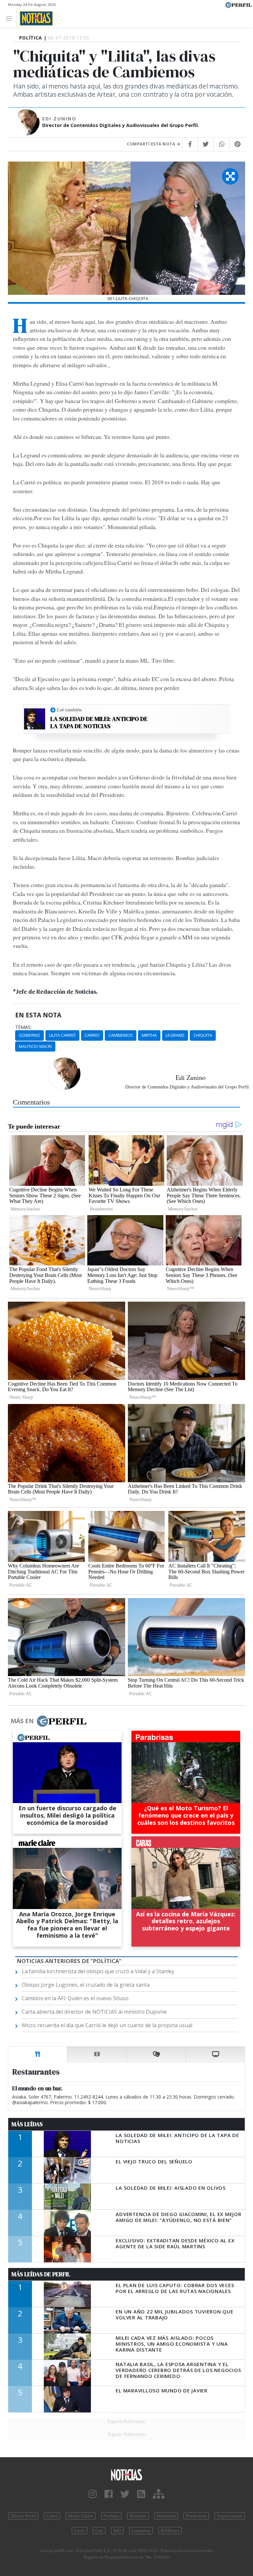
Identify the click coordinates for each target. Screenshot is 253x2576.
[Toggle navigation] (11, 18)
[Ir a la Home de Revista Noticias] (34, 18)
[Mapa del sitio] (159, 2494)
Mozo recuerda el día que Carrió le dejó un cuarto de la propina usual (107, 2025)
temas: (23, 1027)
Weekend (166, 2516)
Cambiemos (121, 1035)
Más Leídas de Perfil (41, 2274)
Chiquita (203, 1035)
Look (80, 2531)
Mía (117, 2531)
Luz (99, 2531)
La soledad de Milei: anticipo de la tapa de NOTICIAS (99, 722)
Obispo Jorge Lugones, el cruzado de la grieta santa (86, 1985)
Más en (22, 1721)
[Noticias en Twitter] (125, 2494)
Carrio (92, 1035)
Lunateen (141, 2531)
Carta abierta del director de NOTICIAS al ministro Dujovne (94, 2012)
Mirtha (149, 1035)
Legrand (175, 1035)
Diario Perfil (23, 2516)
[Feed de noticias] (141, 2494)
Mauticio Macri (35, 1046)
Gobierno (29, 1035)
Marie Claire (81, 2516)
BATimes (170, 2531)
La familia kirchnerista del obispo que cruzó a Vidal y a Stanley (98, 1971)
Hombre (138, 2516)
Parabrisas (196, 2516)
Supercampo (230, 2516)
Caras (52, 2516)
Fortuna (111, 2516)
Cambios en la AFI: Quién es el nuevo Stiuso (75, 1998)
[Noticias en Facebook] (109, 2494)
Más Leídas (27, 2124)
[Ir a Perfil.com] (239, 4)
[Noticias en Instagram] (93, 2494)
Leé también (69, 710)
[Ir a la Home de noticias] (126, 2474)
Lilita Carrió (62, 1035)
